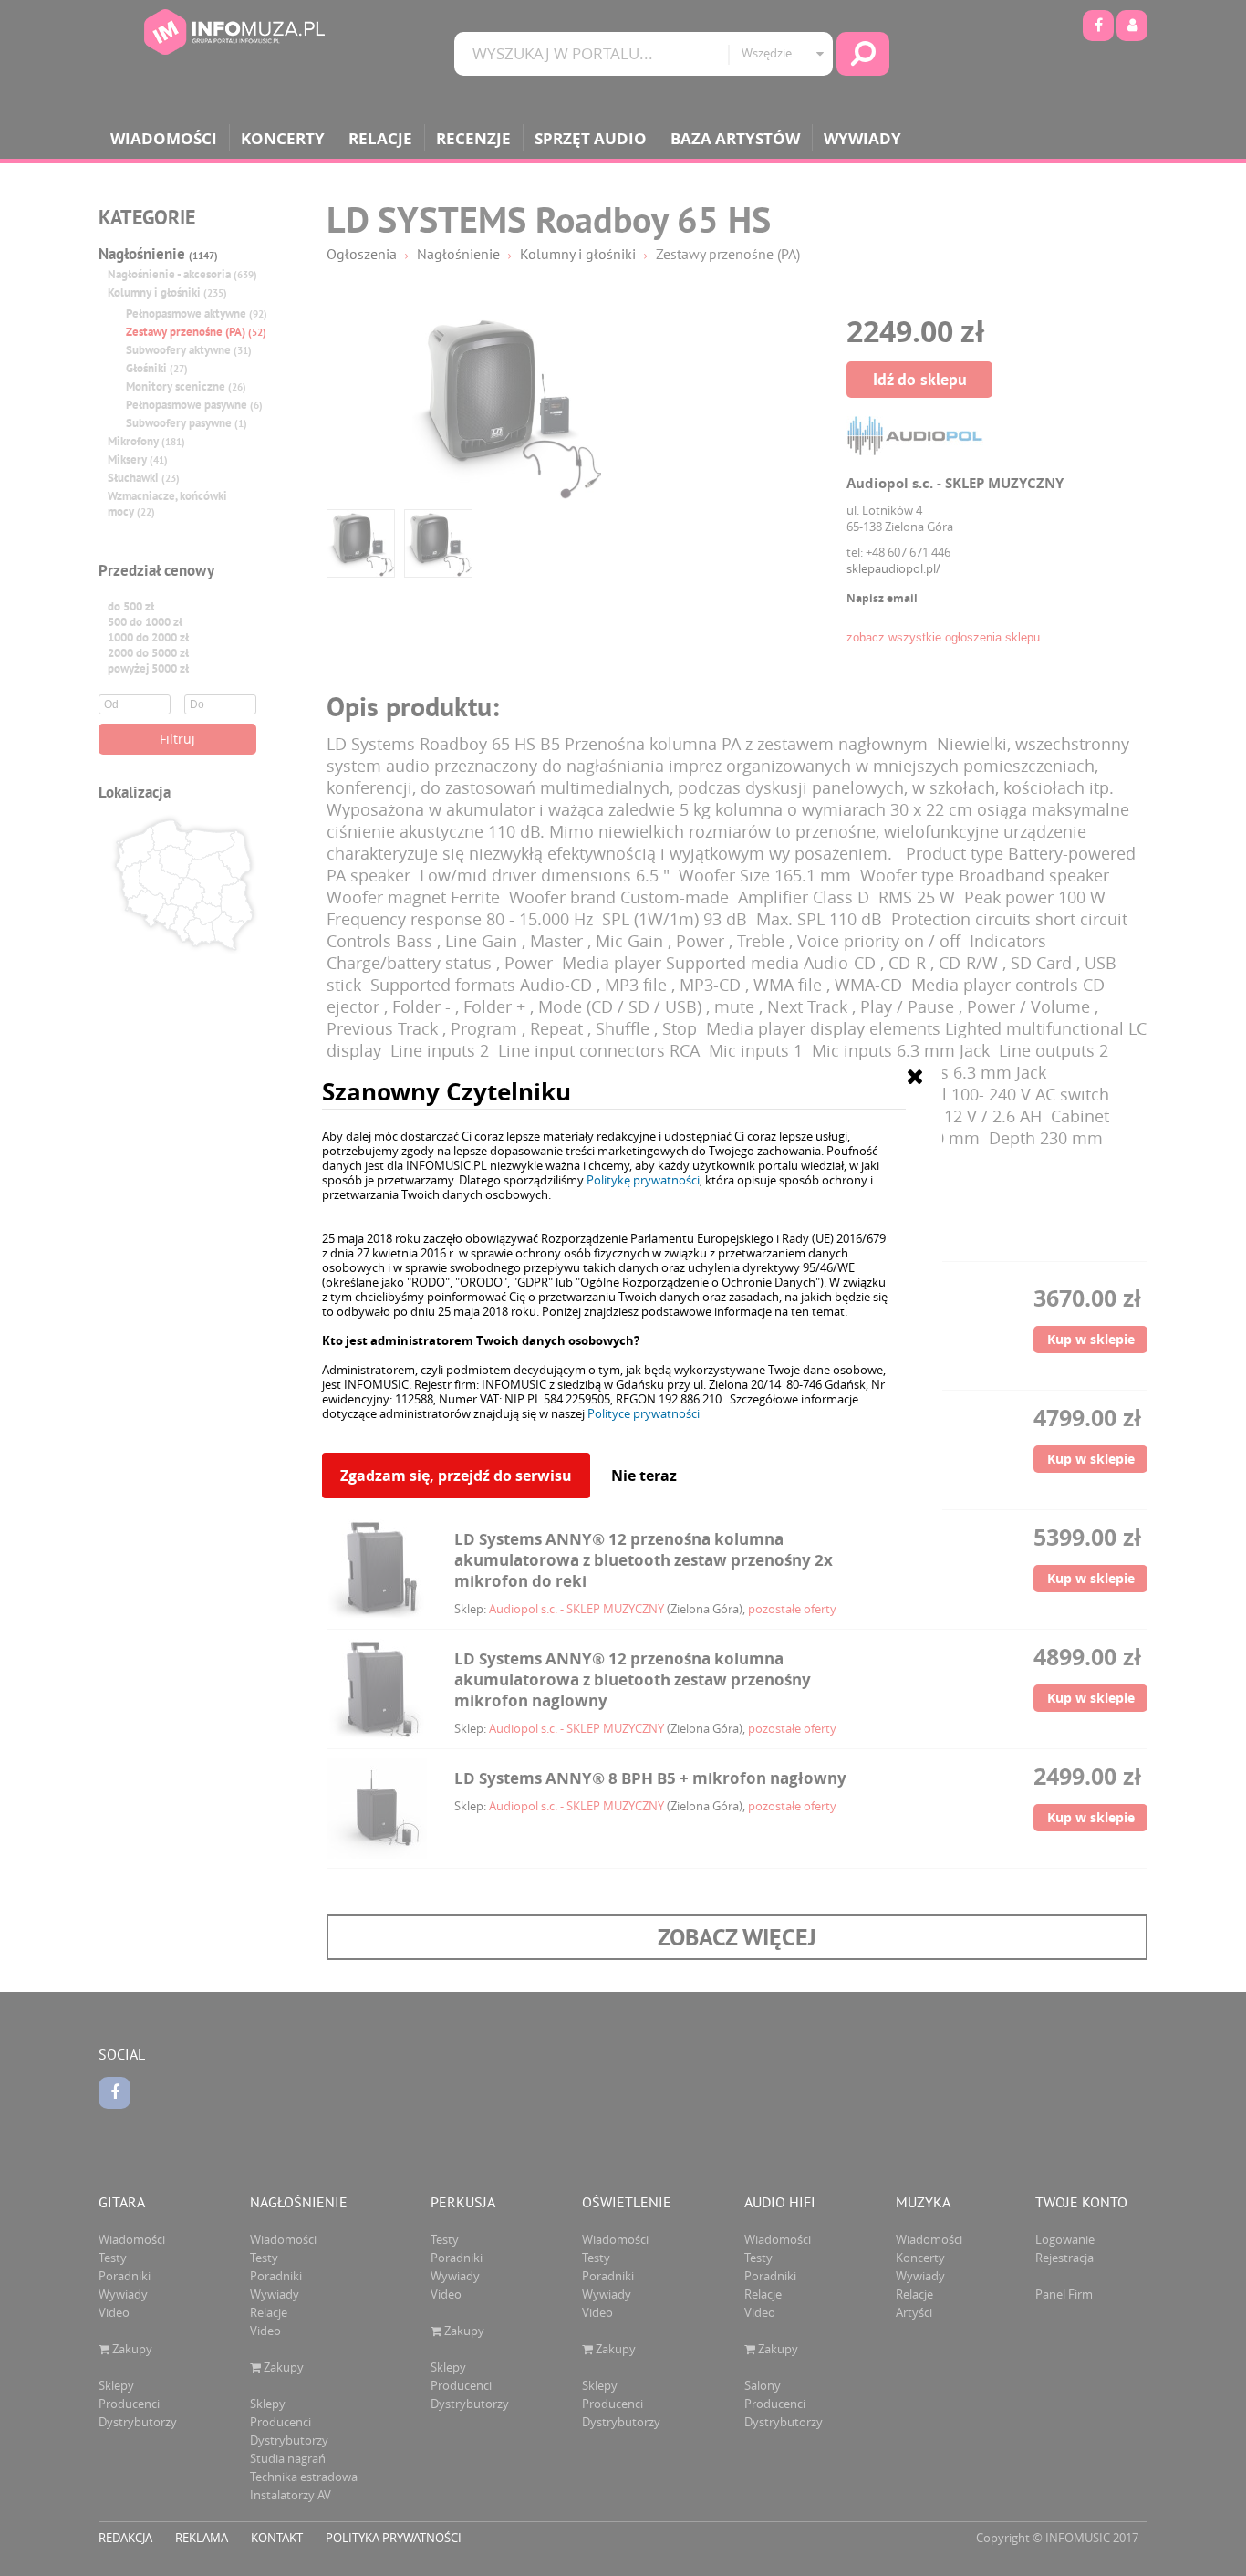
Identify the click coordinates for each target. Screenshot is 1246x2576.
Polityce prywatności (644, 1413)
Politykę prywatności (643, 1180)
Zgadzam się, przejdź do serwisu (456, 1476)
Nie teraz (644, 1476)
